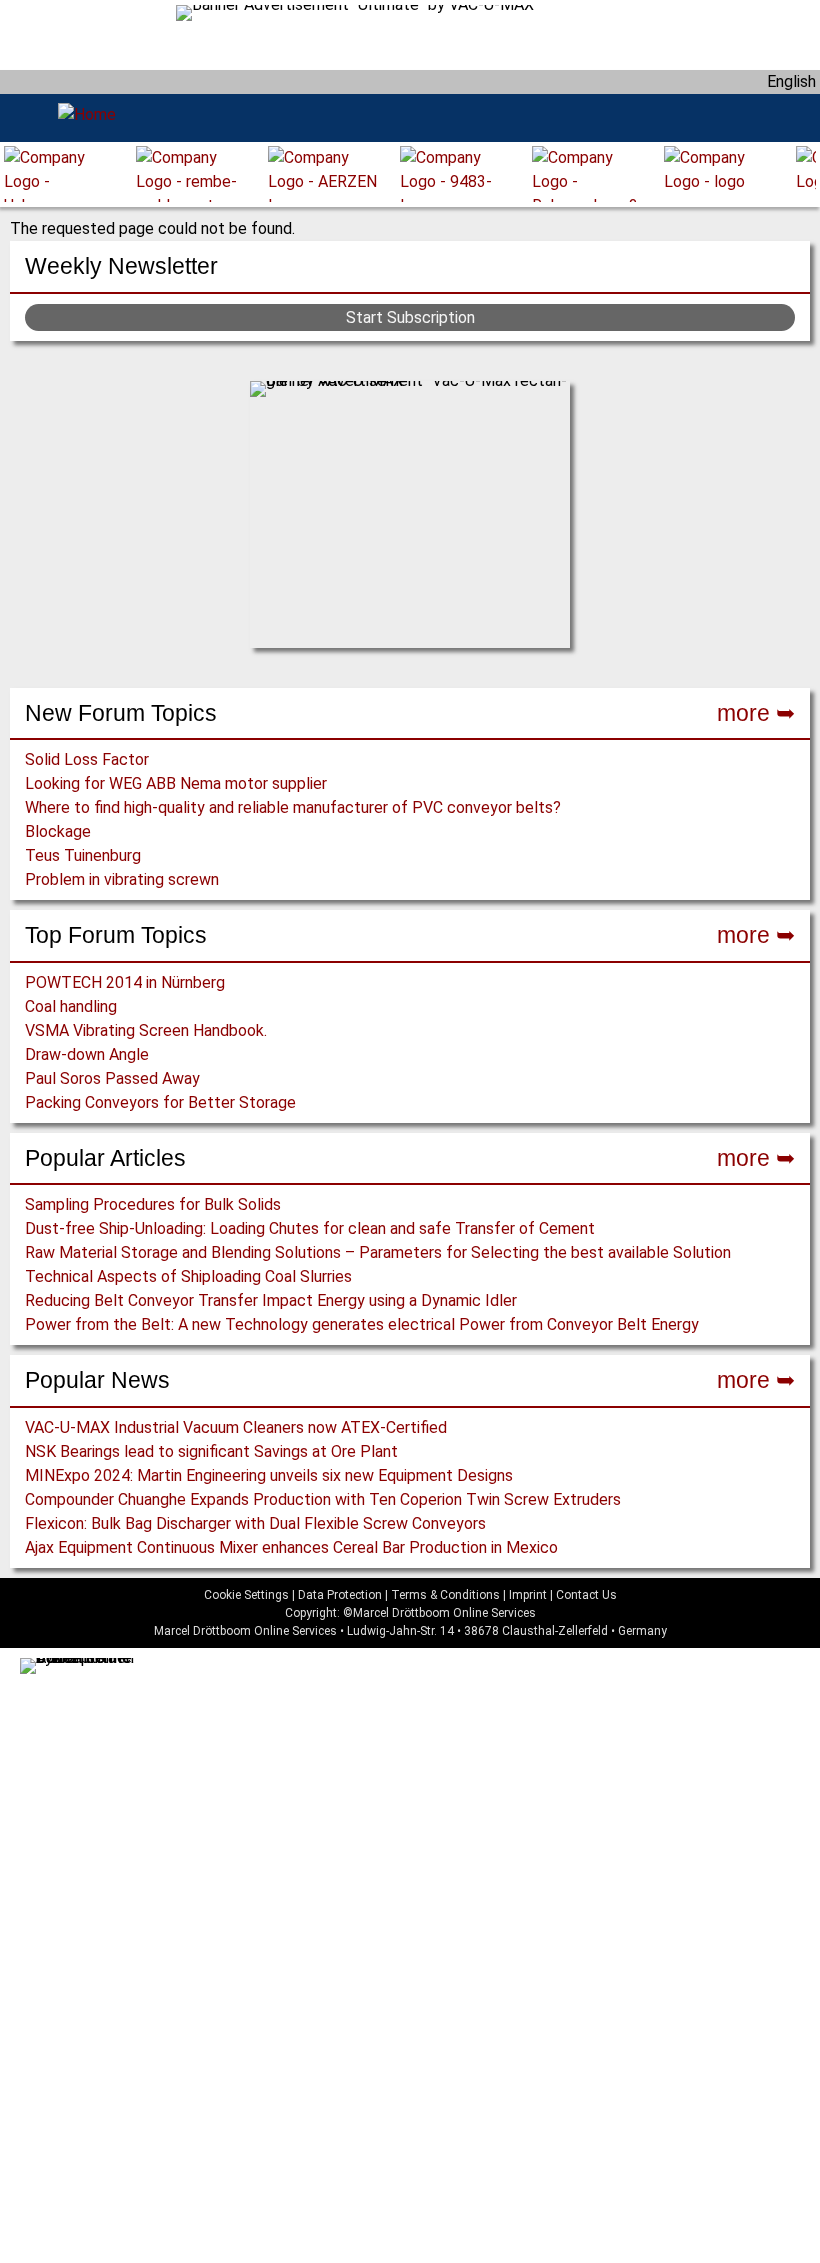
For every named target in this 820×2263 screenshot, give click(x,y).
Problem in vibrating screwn (122, 879)
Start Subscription (410, 317)
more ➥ (756, 713)
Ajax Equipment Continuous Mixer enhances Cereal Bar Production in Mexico (291, 1547)
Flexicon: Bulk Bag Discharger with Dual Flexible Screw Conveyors (255, 1523)
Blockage (58, 831)
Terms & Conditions (445, 1595)
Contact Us (586, 1595)
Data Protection (340, 1595)
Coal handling (71, 1006)
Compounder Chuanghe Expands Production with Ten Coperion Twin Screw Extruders (323, 1499)
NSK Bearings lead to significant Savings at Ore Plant (211, 1451)
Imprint (528, 1595)
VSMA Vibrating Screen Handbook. (146, 1030)
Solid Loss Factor (87, 759)
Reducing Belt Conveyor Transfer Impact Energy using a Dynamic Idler (271, 1300)
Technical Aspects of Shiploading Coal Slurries (188, 1276)
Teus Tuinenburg (83, 855)
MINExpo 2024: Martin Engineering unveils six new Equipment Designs (269, 1475)
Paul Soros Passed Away (112, 1078)
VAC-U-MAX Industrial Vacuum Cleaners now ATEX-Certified (236, 1427)
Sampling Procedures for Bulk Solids (153, 1204)
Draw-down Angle (87, 1054)
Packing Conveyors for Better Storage (160, 1102)
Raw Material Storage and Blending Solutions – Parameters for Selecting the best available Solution (378, 1252)
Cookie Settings (246, 1595)
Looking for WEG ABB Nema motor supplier (176, 783)
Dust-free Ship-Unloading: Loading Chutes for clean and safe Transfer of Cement (310, 1228)
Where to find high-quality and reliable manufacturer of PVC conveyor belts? (293, 807)
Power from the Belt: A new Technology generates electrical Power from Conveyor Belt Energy (362, 1324)
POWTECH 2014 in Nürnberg (125, 982)
